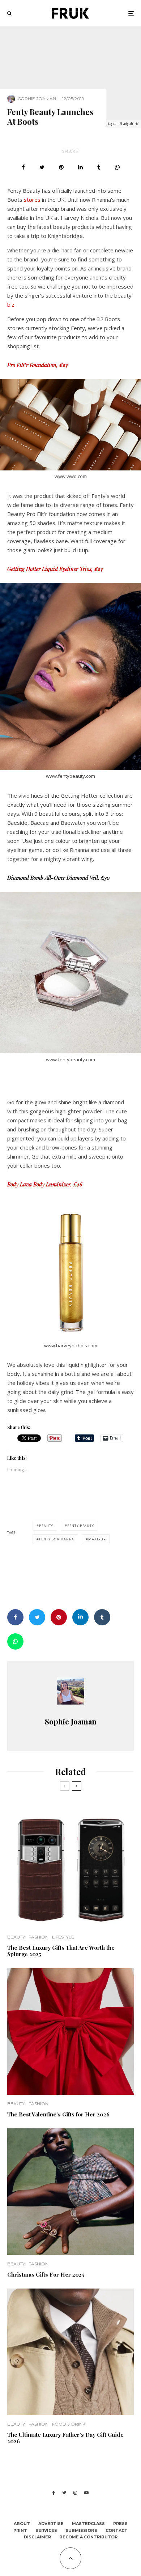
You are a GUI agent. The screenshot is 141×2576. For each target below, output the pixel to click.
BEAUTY (16, 1937)
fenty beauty (81, 1526)
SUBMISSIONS (81, 2530)
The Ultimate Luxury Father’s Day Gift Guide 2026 (65, 2438)
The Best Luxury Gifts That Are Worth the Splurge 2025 (61, 1951)
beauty (46, 1526)
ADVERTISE (51, 2524)
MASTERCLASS (88, 2524)
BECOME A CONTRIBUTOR (88, 2537)
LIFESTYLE (63, 1937)
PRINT (20, 2530)
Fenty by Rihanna (57, 1539)
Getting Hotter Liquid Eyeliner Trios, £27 (55, 569)
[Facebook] (54, 2493)
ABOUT (22, 2524)
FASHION (39, 1937)
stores (33, 200)
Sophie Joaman (37, 99)
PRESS (120, 2524)
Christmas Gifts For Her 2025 (46, 2274)
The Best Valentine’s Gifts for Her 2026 (58, 2114)
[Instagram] (75, 2493)
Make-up (97, 1539)
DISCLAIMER (37, 2537)
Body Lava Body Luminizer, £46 (45, 1184)
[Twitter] (64, 2493)
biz (11, 304)
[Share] (23, 167)
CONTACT (117, 2530)
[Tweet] (42, 167)
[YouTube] (86, 2493)
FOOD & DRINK (69, 2424)
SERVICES (46, 2530)
